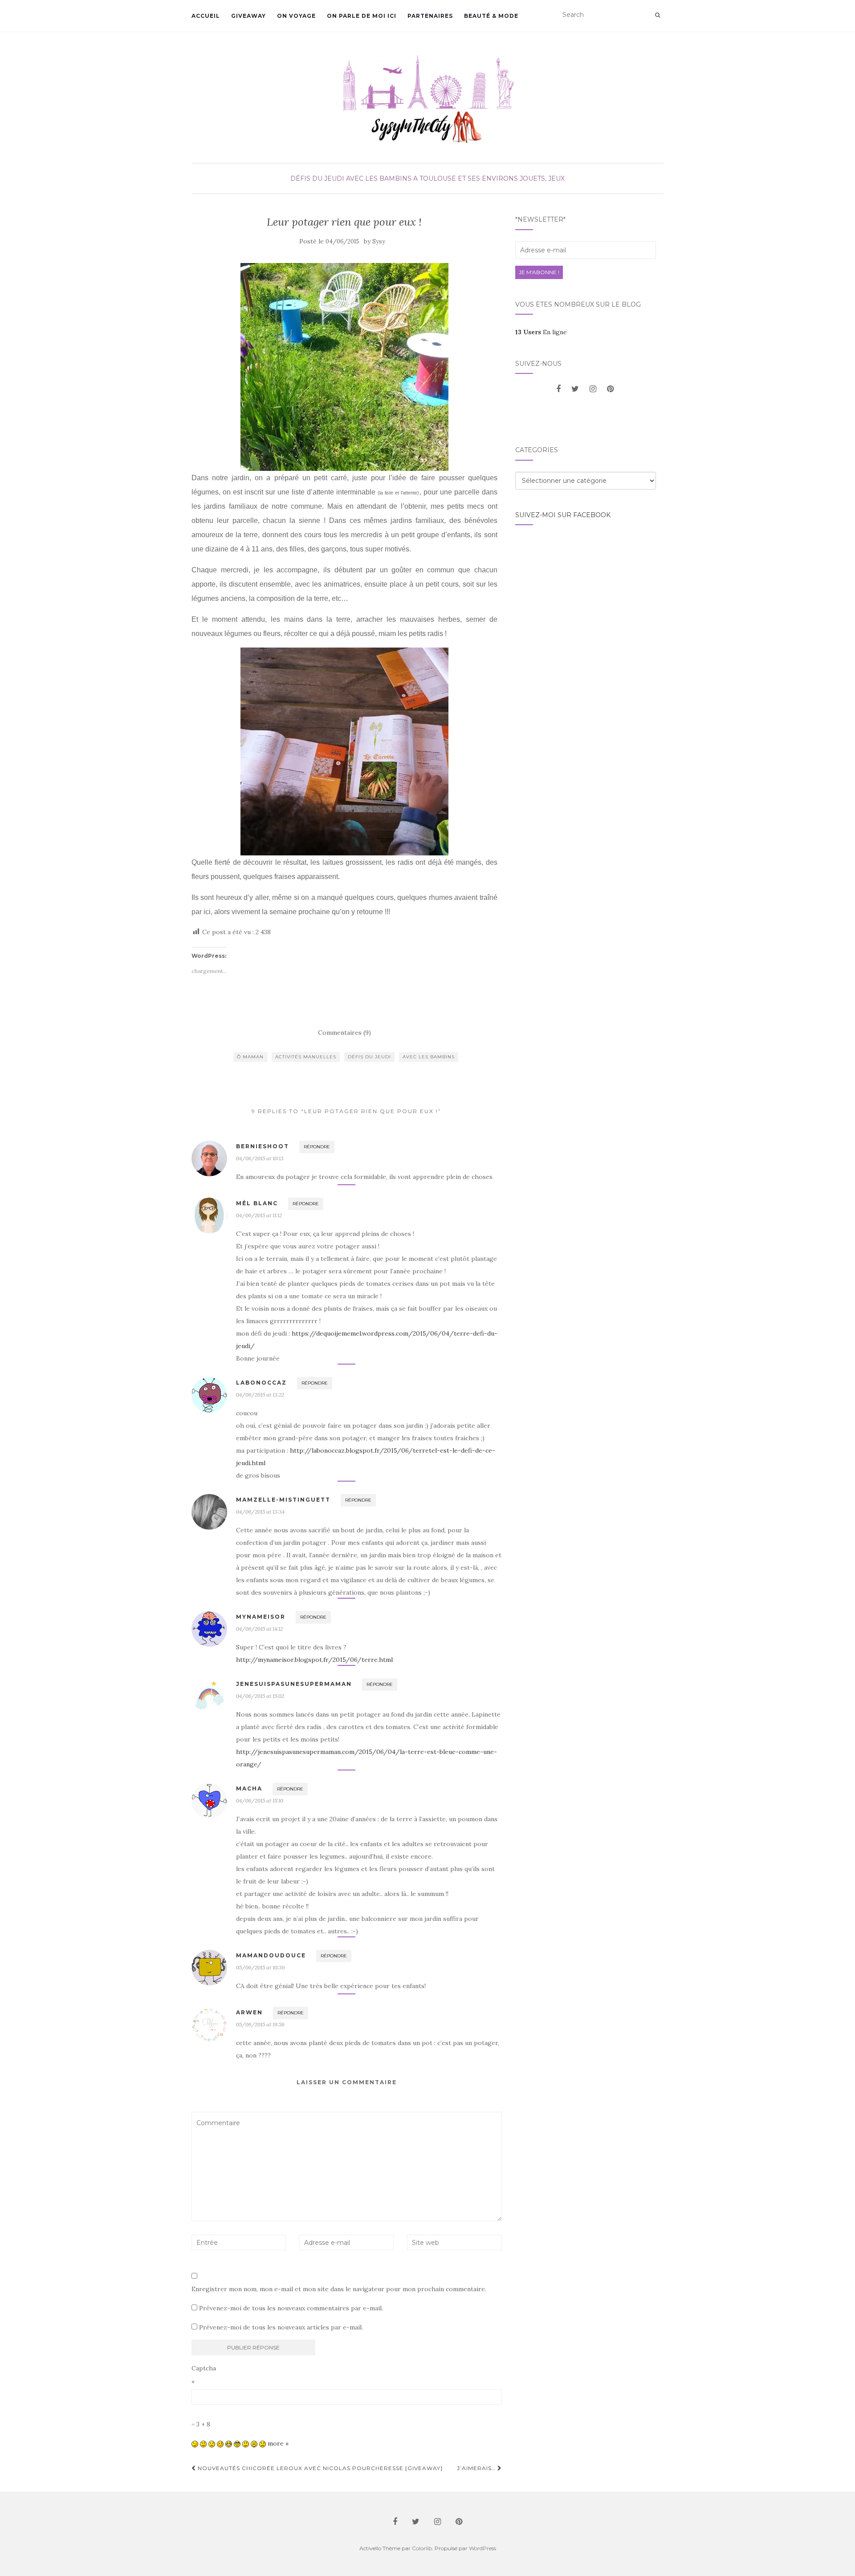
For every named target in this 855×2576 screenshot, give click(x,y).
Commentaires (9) (344, 1033)
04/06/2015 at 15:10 (260, 1800)
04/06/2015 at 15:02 (260, 1696)
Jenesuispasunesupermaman (294, 1684)
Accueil (206, 16)
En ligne (541, 332)
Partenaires (430, 16)
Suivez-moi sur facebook (563, 515)
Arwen (249, 2012)
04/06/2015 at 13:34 (260, 1512)
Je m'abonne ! (539, 272)
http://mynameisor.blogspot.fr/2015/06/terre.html (314, 1660)
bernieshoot (263, 1146)
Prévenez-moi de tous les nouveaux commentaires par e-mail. (291, 2308)
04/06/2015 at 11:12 (259, 1215)
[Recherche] (658, 15)
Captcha (204, 2368)
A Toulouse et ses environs (466, 178)
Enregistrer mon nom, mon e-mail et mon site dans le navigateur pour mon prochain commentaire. (339, 2289)
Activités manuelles (306, 1057)
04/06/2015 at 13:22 (260, 1395)
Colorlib (422, 2548)
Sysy (379, 241)
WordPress (482, 2548)
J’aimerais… (477, 2468)
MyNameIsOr (261, 1617)
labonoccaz (261, 1383)
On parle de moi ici (362, 16)
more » (278, 2443)
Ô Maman (250, 1057)
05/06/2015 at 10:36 (261, 1967)
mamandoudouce (271, 1955)
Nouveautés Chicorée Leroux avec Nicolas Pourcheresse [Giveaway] (319, 2468)
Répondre (317, 1147)
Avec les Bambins (379, 178)
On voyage (296, 16)
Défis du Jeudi (317, 178)
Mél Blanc (257, 1203)
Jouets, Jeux (542, 178)
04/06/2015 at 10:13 (260, 1158)
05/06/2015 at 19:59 (260, 2024)
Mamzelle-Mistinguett (283, 1500)
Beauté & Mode (491, 16)
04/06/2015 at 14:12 (259, 1629)
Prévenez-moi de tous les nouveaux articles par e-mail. (281, 2327)
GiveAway (248, 16)
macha (249, 1788)
